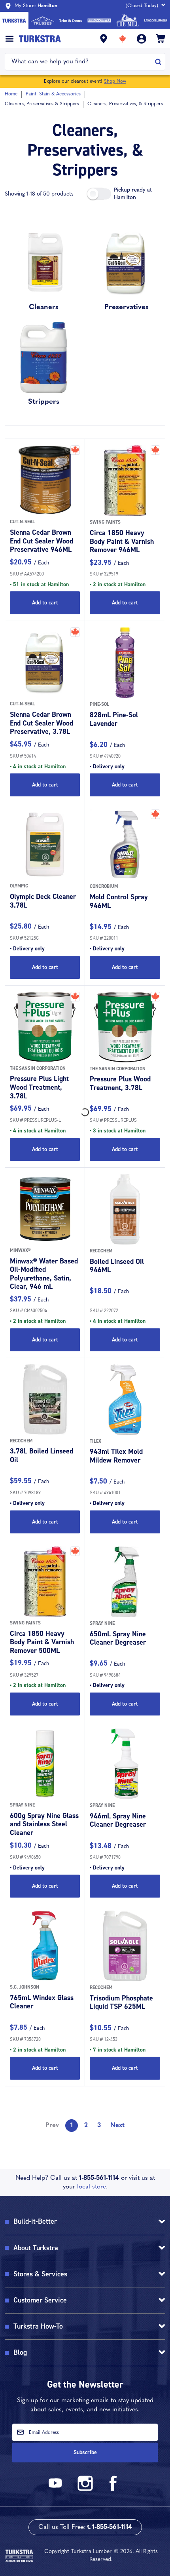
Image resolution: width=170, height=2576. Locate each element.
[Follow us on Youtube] (57, 2490)
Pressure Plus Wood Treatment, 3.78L (120, 1083)
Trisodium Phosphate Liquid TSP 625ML (121, 2002)
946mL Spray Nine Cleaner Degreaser (118, 1820)
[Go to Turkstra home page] (14, 21)
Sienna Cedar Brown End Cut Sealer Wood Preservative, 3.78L (42, 723)
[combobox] (80, 62)
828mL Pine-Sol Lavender (114, 719)
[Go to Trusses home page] (43, 21)
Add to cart (45, 603)
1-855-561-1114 (99, 2178)
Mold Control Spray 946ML (119, 901)
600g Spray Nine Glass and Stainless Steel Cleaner (44, 1824)
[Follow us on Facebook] (113, 2490)
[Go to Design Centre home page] (99, 21)
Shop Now (115, 82)
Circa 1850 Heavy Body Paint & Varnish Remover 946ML (122, 541)
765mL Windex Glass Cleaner (42, 2002)
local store (92, 2187)
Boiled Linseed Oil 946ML (117, 1266)
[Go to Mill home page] (128, 21)
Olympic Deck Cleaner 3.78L (43, 901)
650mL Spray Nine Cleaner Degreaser (118, 1638)
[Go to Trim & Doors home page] (71, 21)
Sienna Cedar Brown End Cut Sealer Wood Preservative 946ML (42, 541)
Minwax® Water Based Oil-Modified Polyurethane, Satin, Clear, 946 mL (44, 1274)
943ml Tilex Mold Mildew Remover (116, 1456)
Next (117, 2126)
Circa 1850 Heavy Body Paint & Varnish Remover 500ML (42, 1642)
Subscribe (85, 2452)
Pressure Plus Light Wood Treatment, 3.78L (39, 1087)
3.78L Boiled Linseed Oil (42, 1455)
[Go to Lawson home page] (156, 21)
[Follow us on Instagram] (85, 2490)
